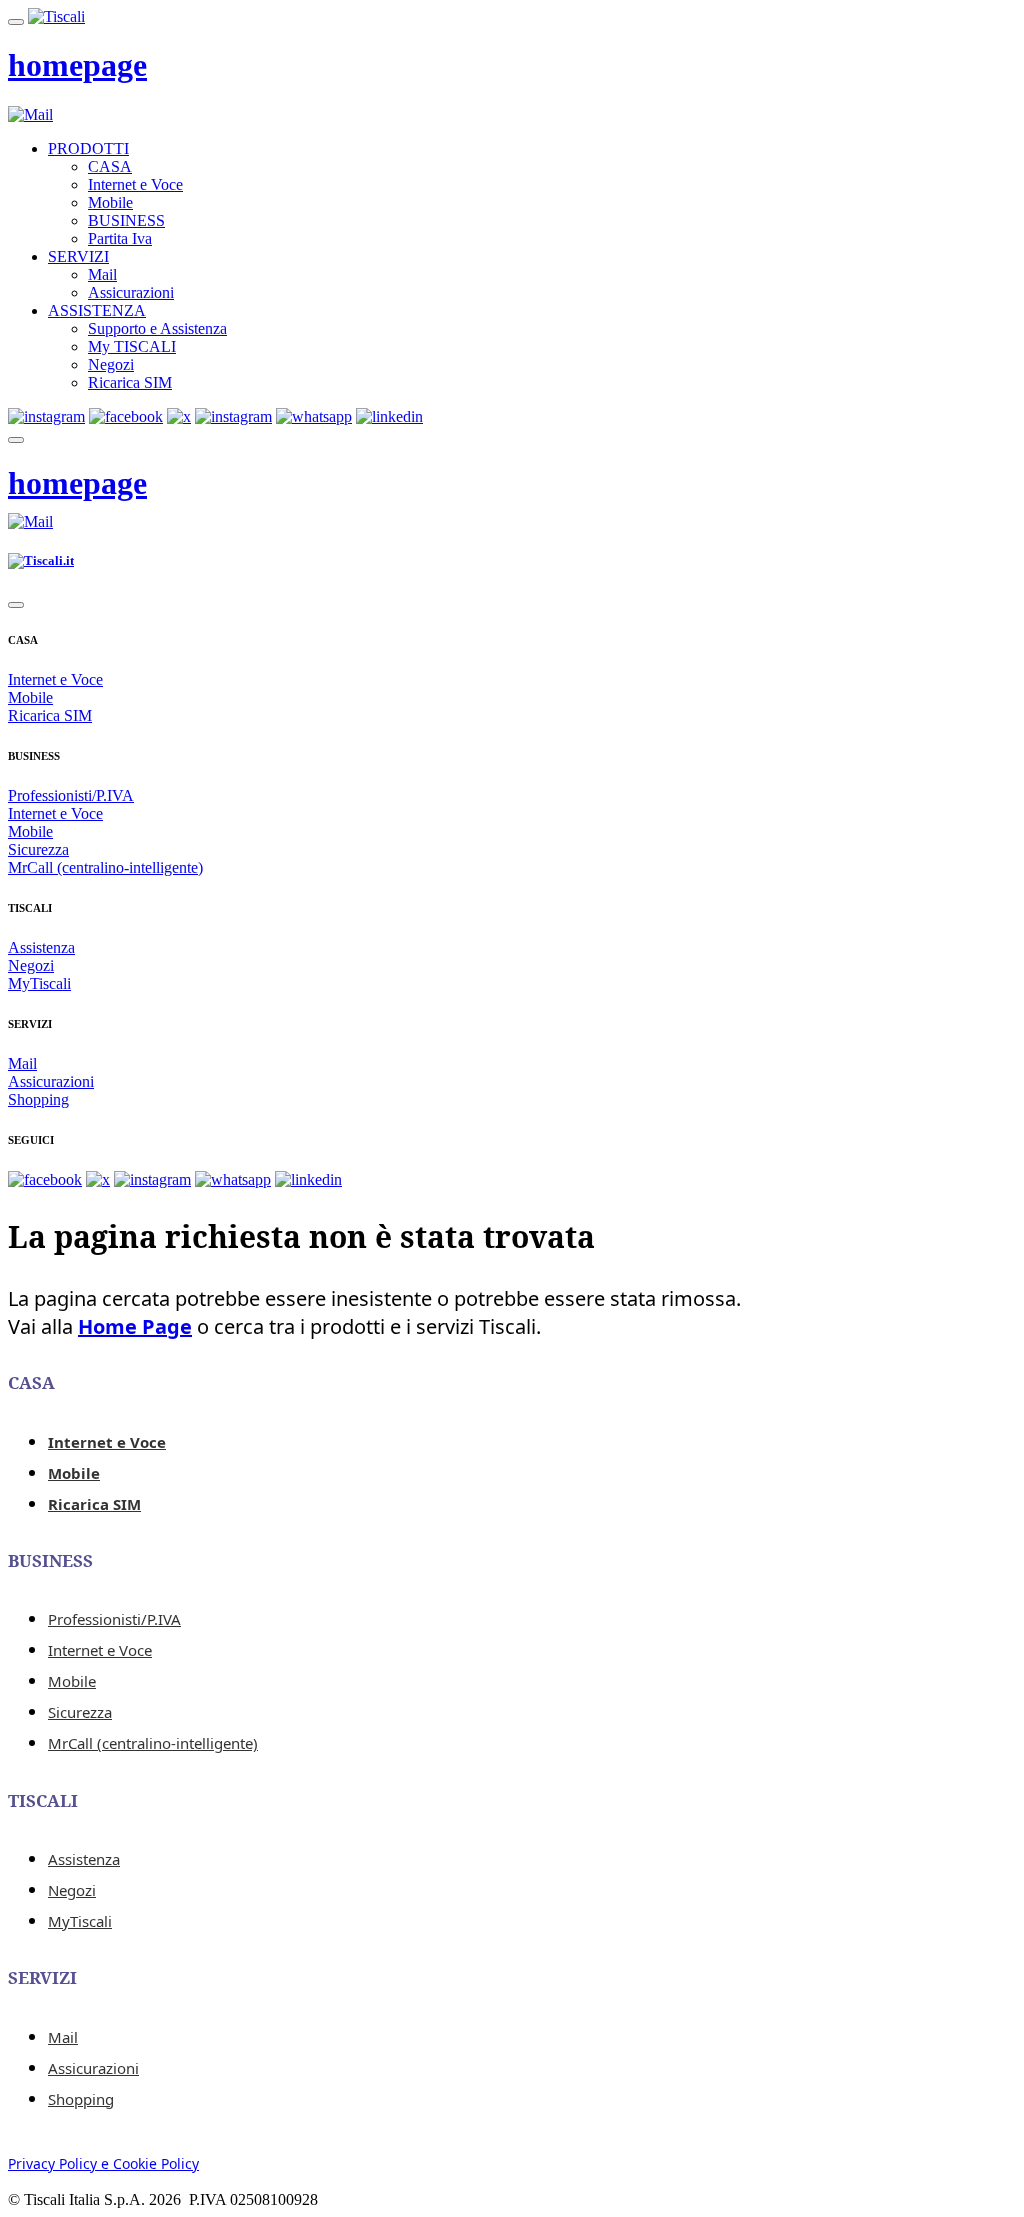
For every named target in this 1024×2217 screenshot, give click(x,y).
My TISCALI (132, 346)
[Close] (16, 605)
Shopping (38, 1099)
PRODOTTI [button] (88, 148)
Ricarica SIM (130, 382)
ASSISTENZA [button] (97, 310)
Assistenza (41, 947)
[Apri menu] (16, 22)
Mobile (110, 202)
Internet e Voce (135, 184)
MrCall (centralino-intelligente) (105, 867)
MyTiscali (39, 983)
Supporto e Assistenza (157, 328)
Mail (102, 274)
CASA (110, 166)
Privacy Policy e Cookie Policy (103, 2163)
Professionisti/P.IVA (71, 795)
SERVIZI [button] (78, 256)
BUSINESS (126, 220)
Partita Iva (120, 238)
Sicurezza (38, 849)
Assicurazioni (131, 292)
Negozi (111, 364)
